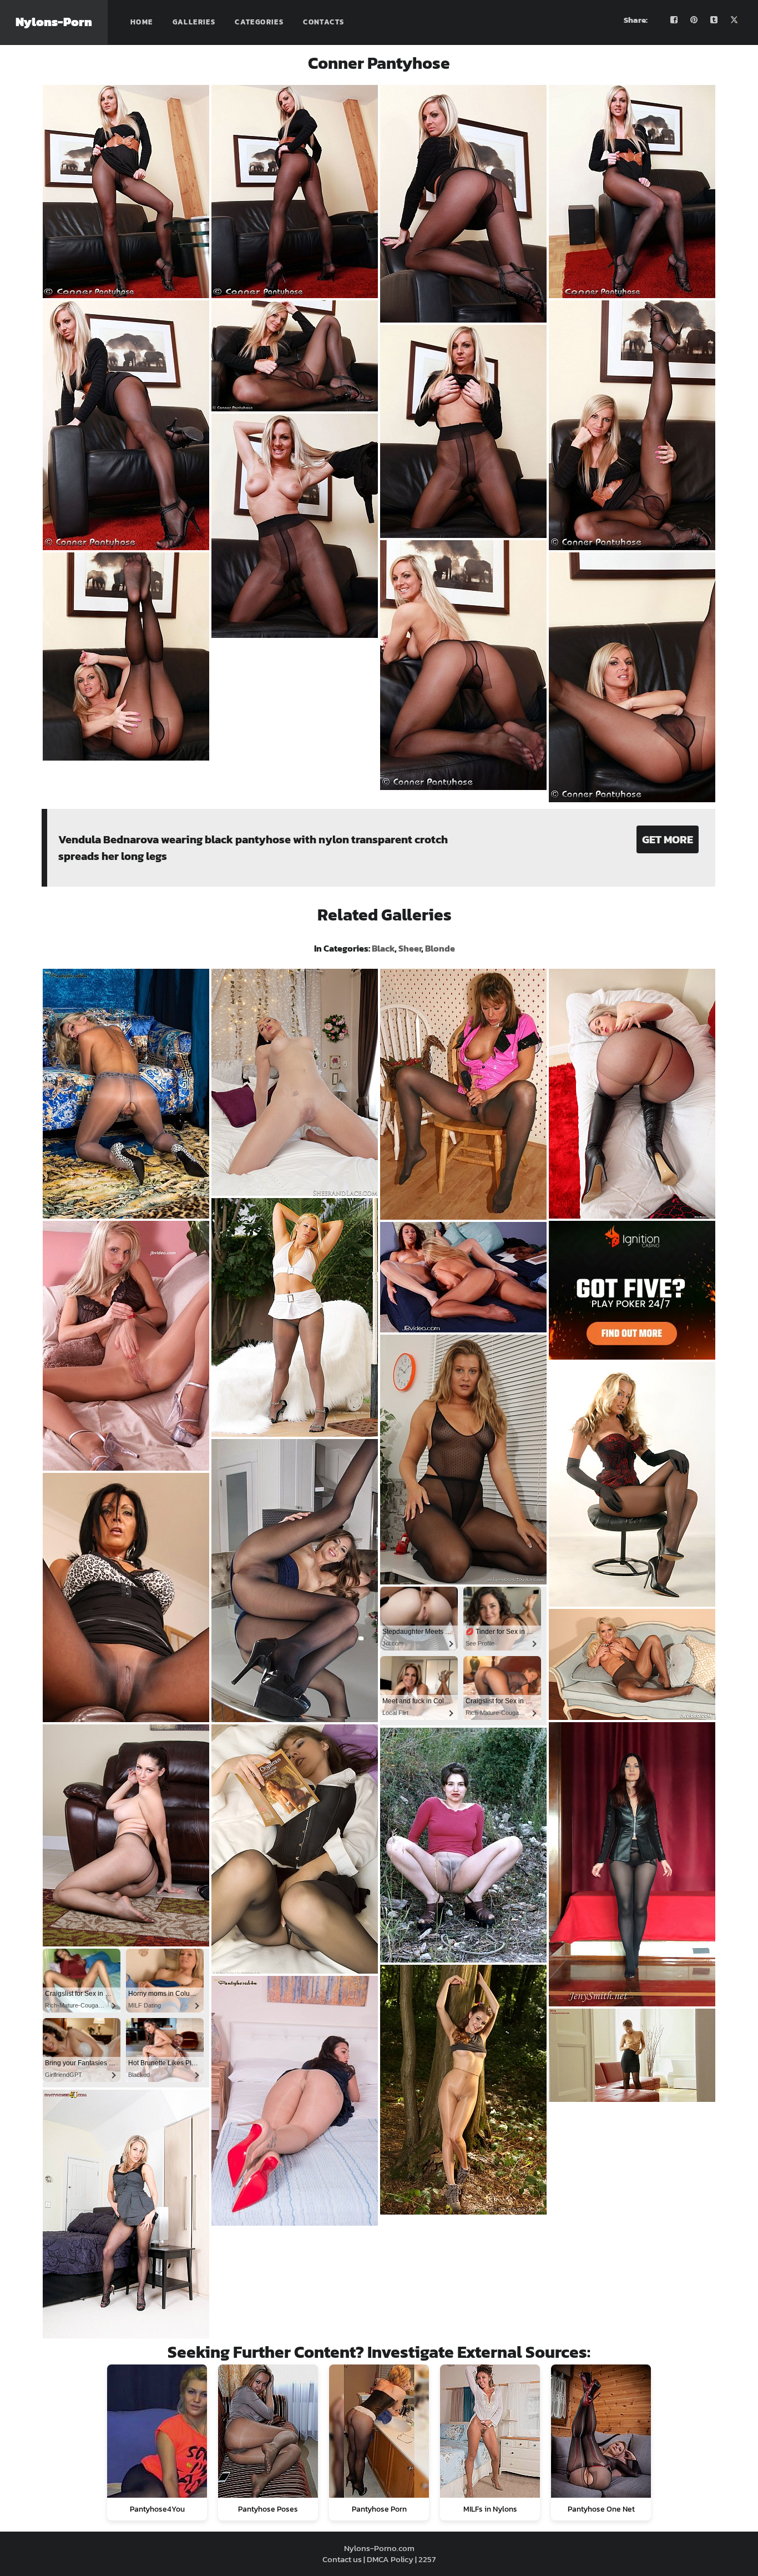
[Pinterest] (694, 20)
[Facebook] (674, 20)
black (383, 948)
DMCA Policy (390, 2559)
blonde (440, 948)
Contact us (342, 2559)
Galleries (194, 22)
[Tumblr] (714, 20)
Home (142, 22)
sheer (410, 948)
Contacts (324, 22)
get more (668, 839)
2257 (427, 2559)
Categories (259, 22)
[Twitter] (734, 20)
